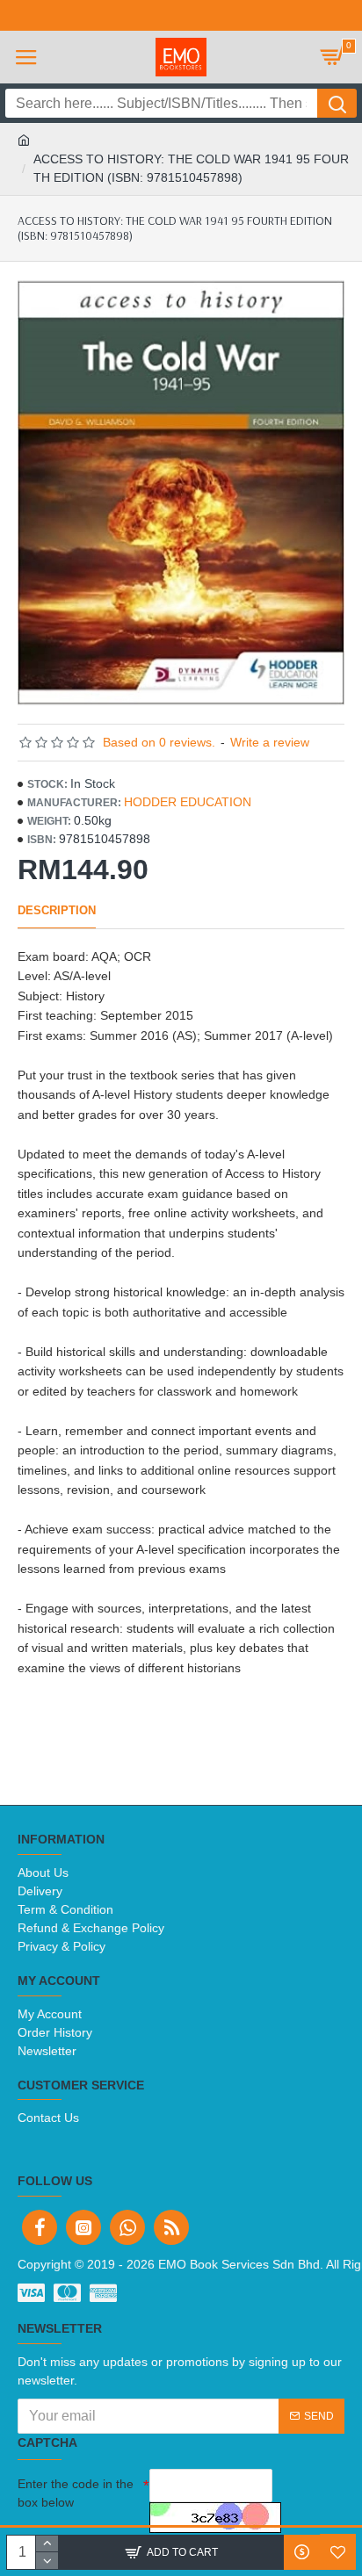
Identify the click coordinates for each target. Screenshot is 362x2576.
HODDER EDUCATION (188, 802)
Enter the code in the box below (76, 2493)
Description (57, 910)
